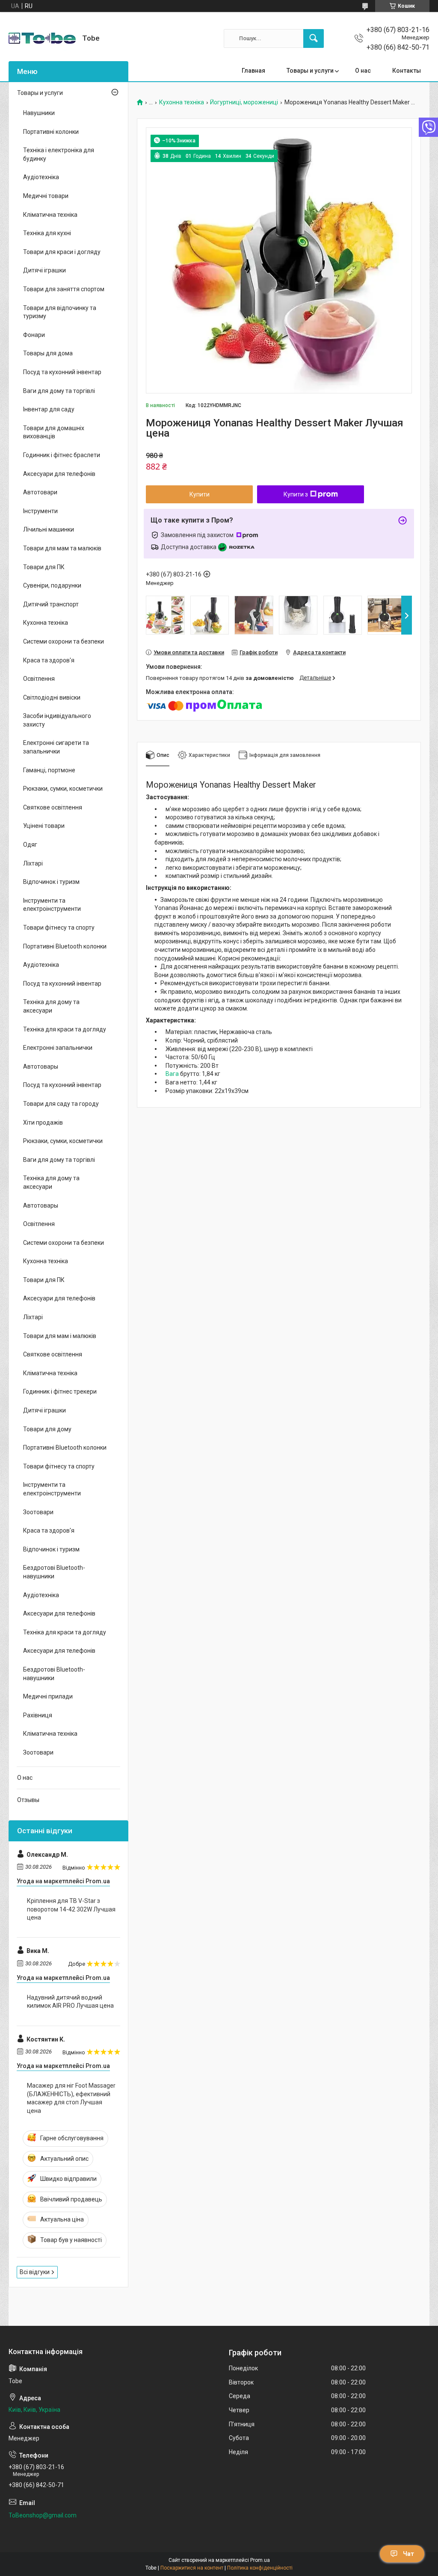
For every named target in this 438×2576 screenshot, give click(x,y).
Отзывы (28, 1800)
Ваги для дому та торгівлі (59, 391)
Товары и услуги (310, 71)
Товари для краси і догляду (62, 252)
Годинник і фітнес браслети (62, 455)
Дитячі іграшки (44, 270)
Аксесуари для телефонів (59, 474)
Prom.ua (260, 2560)
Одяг (30, 845)
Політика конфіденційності (260, 2568)
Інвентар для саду (49, 409)
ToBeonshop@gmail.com (43, 2515)
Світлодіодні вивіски (52, 697)
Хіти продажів (43, 1123)
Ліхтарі (33, 863)
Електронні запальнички (58, 1048)
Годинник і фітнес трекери (60, 1391)
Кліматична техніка (50, 215)
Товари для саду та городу (61, 1104)
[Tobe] (42, 38)
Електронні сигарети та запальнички (56, 747)
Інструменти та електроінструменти (52, 905)
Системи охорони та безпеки (64, 641)
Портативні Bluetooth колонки (65, 946)
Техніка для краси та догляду (65, 1029)
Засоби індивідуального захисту (57, 720)
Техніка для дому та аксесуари (51, 1006)
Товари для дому (47, 1429)
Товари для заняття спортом (64, 289)
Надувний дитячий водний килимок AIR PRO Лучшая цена (70, 2002)
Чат (408, 2554)
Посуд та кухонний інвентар (62, 372)
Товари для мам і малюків (60, 1336)
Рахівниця (38, 1715)
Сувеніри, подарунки (52, 585)
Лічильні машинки (49, 529)
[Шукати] (314, 38)
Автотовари (40, 492)
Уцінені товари (44, 826)
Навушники (39, 113)
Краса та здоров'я (49, 660)
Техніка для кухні (47, 233)
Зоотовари (38, 1512)
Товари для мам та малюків (62, 548)
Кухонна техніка (182, 102)
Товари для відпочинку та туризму (60, 312)
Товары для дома (48, 353)
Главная (253, 71)
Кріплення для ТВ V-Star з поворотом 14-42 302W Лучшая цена (71, 1909)
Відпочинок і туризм (51, 882)
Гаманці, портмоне (49, 770)
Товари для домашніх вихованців (54, 432)
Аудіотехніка (41, 177)
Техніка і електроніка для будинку (59, 154)
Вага (172, 1074)
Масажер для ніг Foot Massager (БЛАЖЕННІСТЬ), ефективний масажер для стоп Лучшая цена (71, 2098)
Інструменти (40, 511)
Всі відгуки (35, 2272)
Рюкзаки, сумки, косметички (63, 789)
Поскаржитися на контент (192, 2568)
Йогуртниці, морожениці (244, 102)
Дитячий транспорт (51, 604)
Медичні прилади (48, 1696)
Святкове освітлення (53, 807)
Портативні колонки (51, 132)
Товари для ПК (44, 567)
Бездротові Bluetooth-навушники (54, 1572)
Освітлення (39, 679)
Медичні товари (46, 196)
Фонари (34, 335)
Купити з (296, 494)
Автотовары (41, 1066)
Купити (200, 494)
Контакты (407, 71)
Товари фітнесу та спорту (59, 928)
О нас (363, 71)
